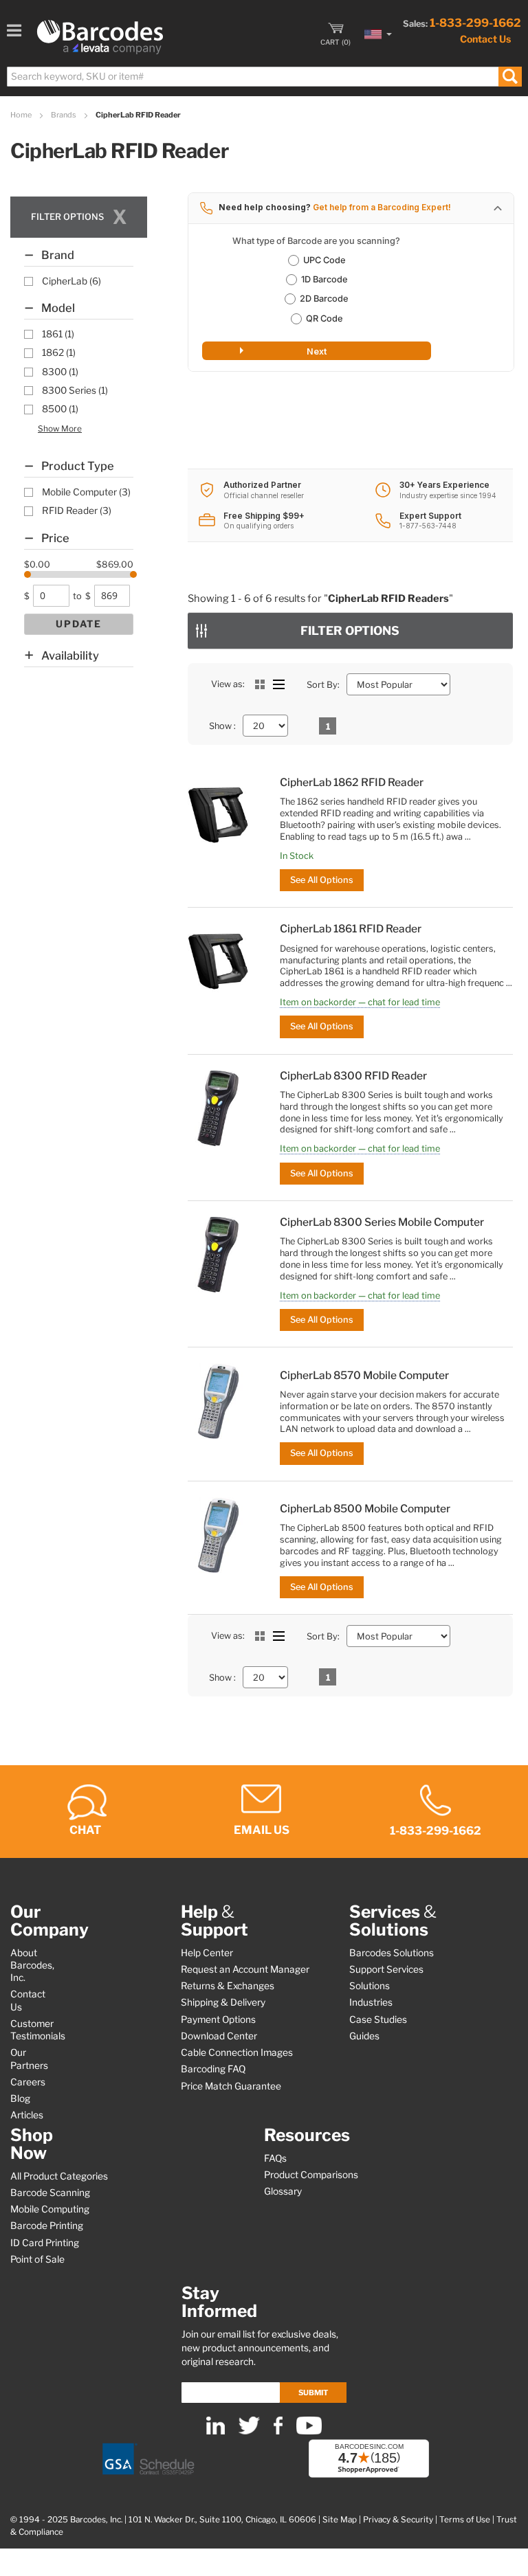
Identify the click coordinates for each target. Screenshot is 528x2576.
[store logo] (100, 37)
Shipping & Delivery (223, 2002)
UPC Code (324, 260)
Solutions (370, 1986)
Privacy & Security (398, 2520)
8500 (60, 409)
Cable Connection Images (237, 2052)
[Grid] (260, 684)
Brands (64, 115)
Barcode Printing (47, 2226)
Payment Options (218, 2019)
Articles (27, 2115)
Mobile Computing (50, 2209)
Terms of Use (465, 2520)
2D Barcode (324, 299)
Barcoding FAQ (213, 2069)
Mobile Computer (86, 492)
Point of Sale (37, 2259)
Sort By (322, 685)
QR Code (324, 318)
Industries (371, 2002)
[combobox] (264, 77)
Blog (20, 2098)
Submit (313, 2393)
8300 (60, 372)
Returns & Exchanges (228, 1986)
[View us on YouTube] (309, 2431)
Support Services (386, 1969)
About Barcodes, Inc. (32, 1965)
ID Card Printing (45, 2243)
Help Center (207, 1953)
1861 (58, 334)
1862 (59, 352)
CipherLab (71, 281)
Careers (28, 2082)
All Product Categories (59, 2176)
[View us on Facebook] (278, 2431)
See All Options (322, 880)
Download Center (219, 2036)
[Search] (510, 77)
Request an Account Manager (245, 1969)
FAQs (275, 2158)
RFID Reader (77, 511)
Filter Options (350, 630)
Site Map (340, 2520)
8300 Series (75, 390)
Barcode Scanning (50, 2193)
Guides (364, 2036)
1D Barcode (324, 279)
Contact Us (485, 39)
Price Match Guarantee (231, 2086)
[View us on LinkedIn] (216, 2431)
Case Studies (378, 2019)
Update (79, 624)
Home (22, 115)
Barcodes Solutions (392, 1953)
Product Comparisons (311, 2175)
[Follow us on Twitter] (249, 2431)
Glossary (283, 2191)
